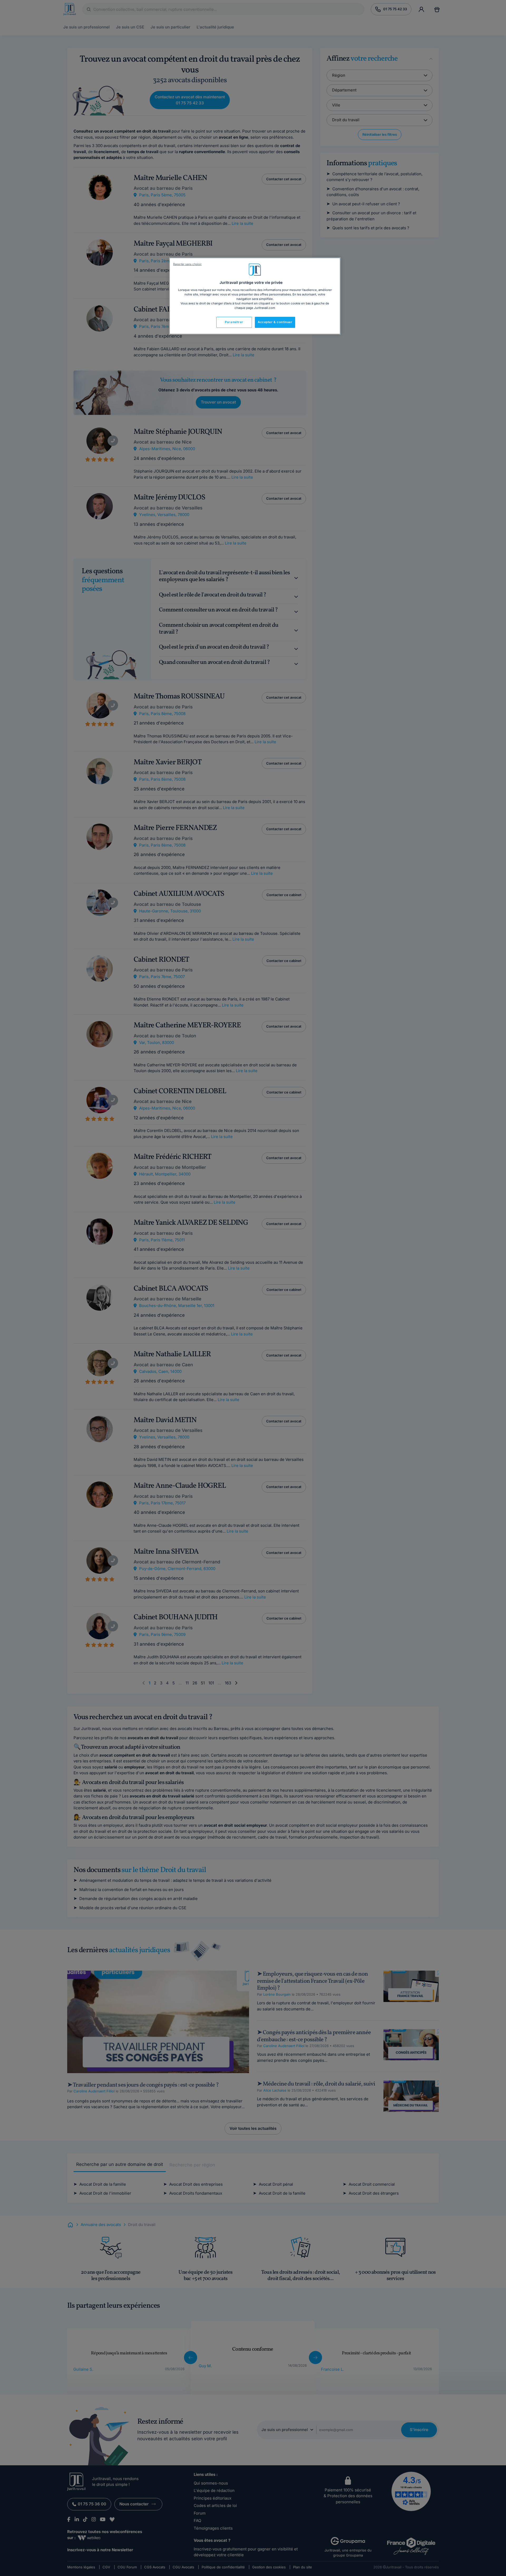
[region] (255, 296)
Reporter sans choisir (187, 264)
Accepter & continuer (275, 322)
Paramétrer (234, 322)
